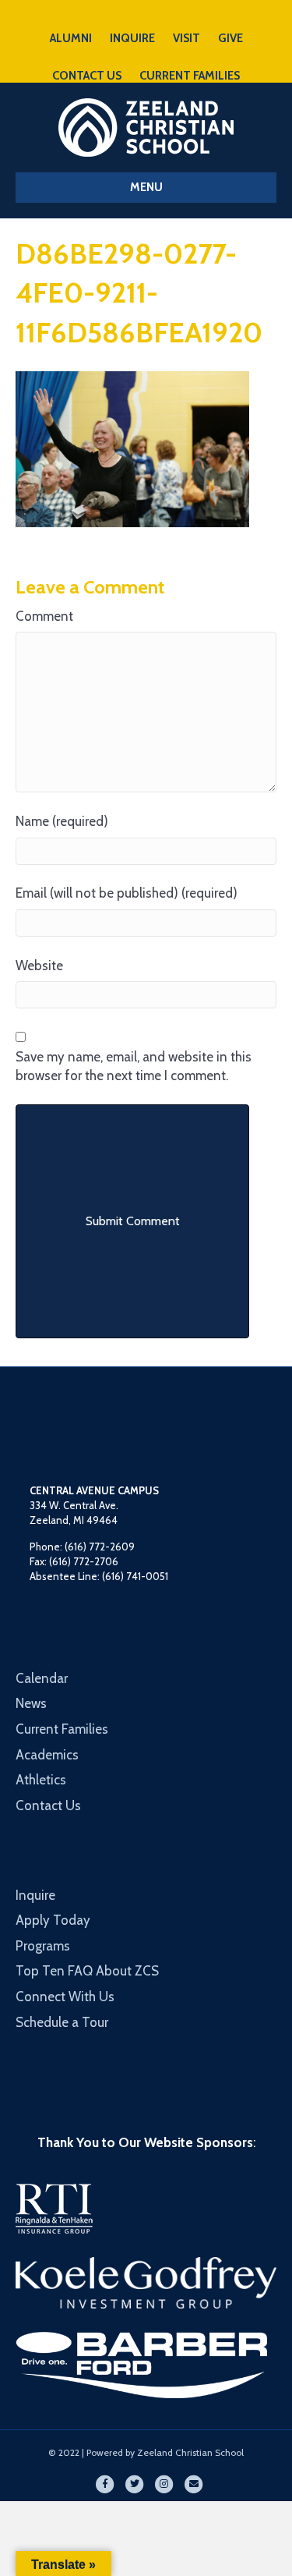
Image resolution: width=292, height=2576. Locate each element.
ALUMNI (71, 38)
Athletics (41, 1780)
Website (39, 966)
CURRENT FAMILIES (190, 76)
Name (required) (62, 821)
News (31, 1703)
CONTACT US (87, 76)
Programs (43, 1946)
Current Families (62, 1729)
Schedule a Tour (62, 2022)
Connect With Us (65, 1997)
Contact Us (48, 1805)
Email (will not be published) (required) (127, 893)
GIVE (230, 38)
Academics (47, 1755)
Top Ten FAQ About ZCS (87, 1971)
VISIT (186, 38)
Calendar (42, 1678)
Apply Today (53, 1920)
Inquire (35, 1895)
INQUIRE (132, 38)
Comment (44, 616)
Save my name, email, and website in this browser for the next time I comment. (134, 1067)
